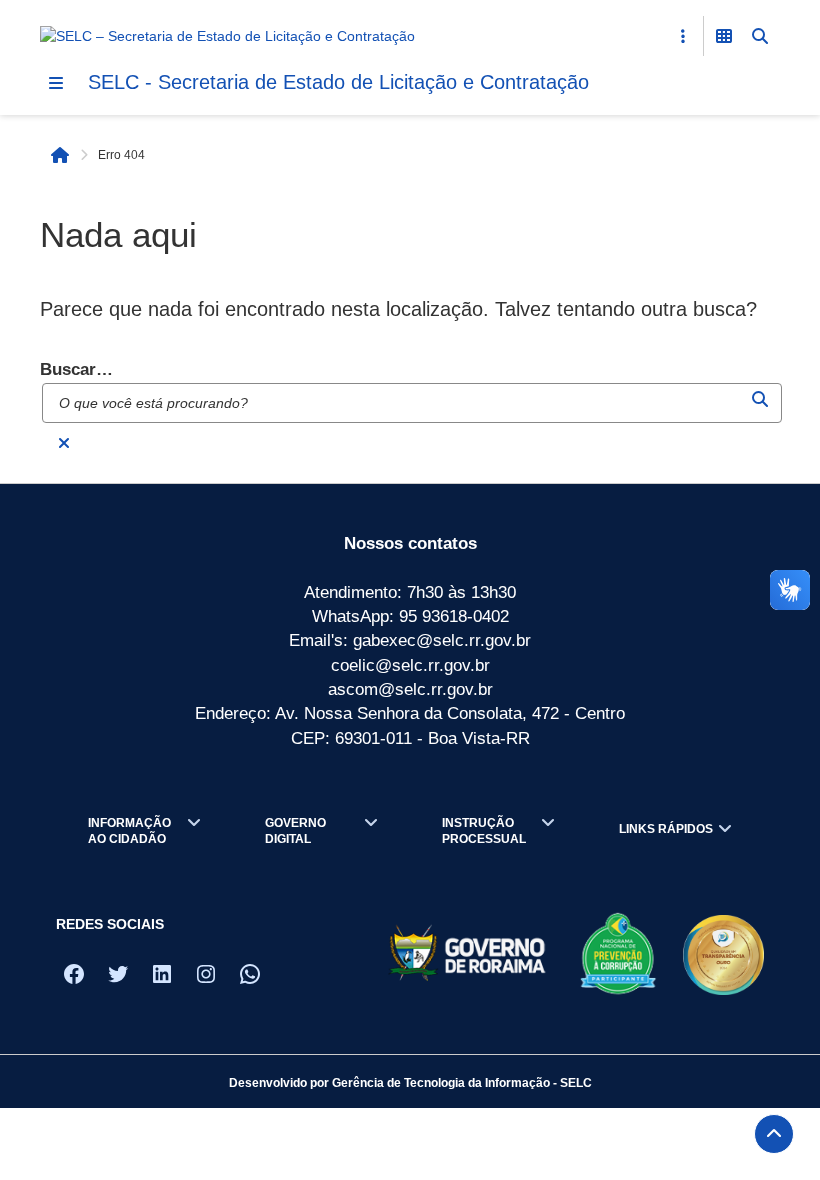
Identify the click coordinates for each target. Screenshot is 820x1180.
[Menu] (56, 83)
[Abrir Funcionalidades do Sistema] (724, 36)
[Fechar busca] (64, 443)
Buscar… (76, 369)
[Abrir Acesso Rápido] (683, 36)
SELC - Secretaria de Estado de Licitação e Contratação (338, 82)
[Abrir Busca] (760, 36)
